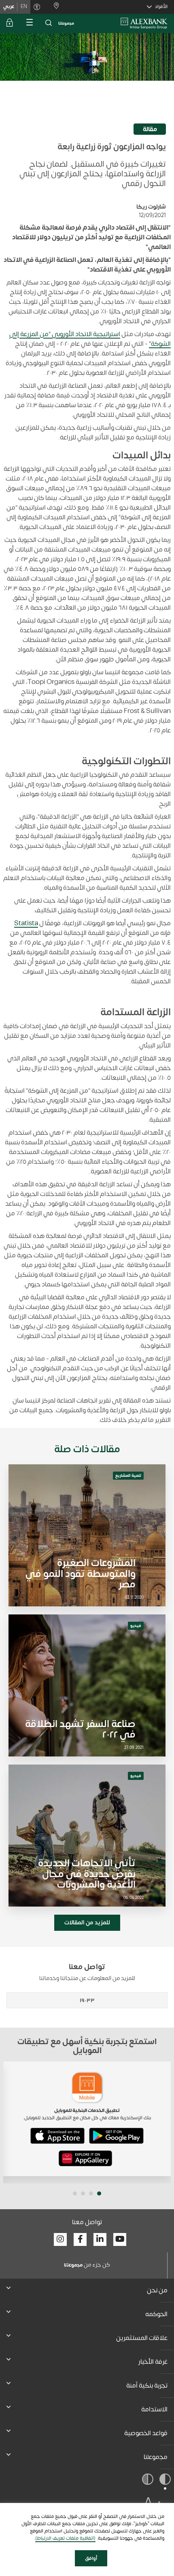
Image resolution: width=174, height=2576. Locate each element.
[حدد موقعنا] (53, 7)
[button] (49, 23)
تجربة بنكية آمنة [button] (147, 2386)
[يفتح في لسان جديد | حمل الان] (116, 2136)
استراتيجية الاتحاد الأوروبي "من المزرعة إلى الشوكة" (90, 339)
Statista (26, 923)
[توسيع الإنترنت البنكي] (10, 23)
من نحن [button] (157, 2290)
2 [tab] (91, 2193)
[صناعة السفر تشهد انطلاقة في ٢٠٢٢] (87, 1685)
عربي (9, 6)
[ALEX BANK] (144, 23)
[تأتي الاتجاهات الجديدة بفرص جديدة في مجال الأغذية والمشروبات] (87, 1836)
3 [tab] (83, 2193)
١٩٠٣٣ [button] (87, 2000)
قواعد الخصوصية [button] (146, 2433)
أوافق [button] (91, 2558)
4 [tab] (75, 2193)
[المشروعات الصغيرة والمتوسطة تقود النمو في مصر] (87, 1535)
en (24, 6)
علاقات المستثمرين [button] (142, 2338)
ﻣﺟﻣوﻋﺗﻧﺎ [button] (156, 2457)
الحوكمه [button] (156, 2314)
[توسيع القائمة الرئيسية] (29, 23)
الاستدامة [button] (154, 2409)
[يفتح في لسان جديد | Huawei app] (85, 2158)
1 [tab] (99, 2193)
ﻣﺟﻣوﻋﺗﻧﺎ (66, 23)
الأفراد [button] (161, 6)
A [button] (148, 2503)
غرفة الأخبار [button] (153, 2362)
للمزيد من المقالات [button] (87, 1923)
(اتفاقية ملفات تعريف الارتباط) (65, 2538)
